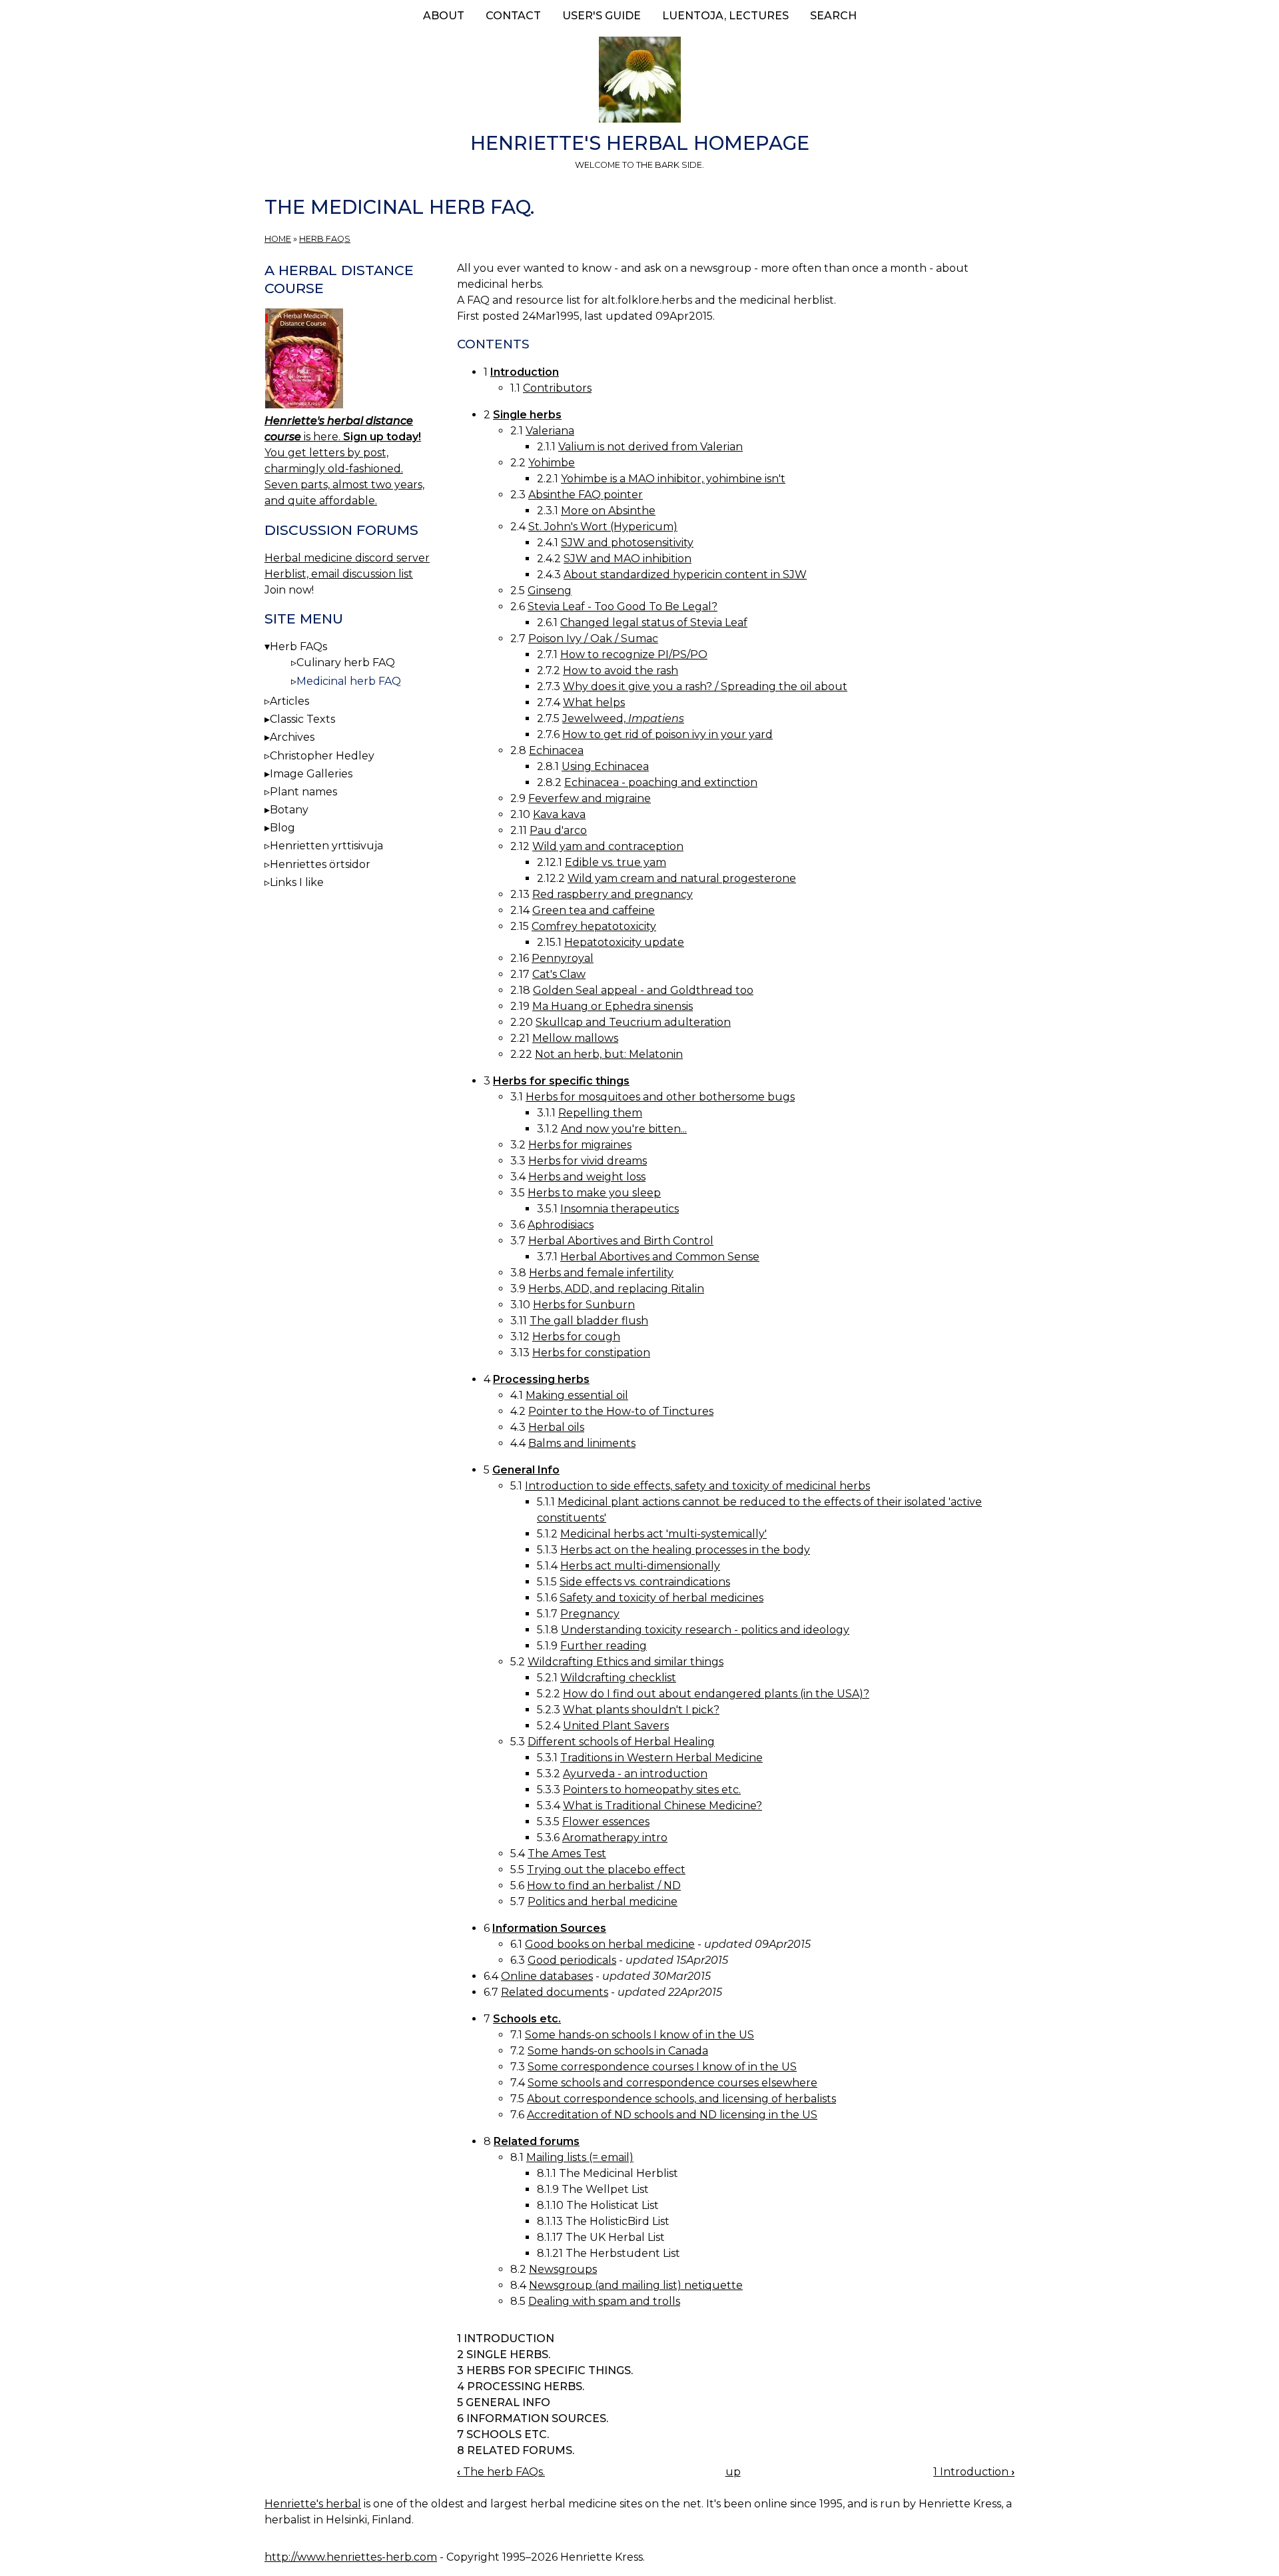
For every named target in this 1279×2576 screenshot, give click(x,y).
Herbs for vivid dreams (588, 1161)
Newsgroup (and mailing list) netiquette (636, 2285)
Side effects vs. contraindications (645, 1582)
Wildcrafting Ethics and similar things (626, 1662)
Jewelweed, (623, 718)
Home (278, 239)
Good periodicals (572, 1960)
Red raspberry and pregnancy (613, 894)
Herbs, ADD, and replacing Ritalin (616, 1289)
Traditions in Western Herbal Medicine (661, 1758)
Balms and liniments (582, 1443)
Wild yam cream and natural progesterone (682, 878)
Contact (513, 16)
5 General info (504, 2402)
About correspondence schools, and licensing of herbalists (681, 2099)
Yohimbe (552, 463)
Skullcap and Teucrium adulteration (633, 1022)
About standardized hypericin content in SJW (685, 575)
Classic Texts (302, 719)
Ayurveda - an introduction (635, 1774)
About (444, 16)
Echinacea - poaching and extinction (661, 782)
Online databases (547, 1976)
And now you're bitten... (624, 1129)
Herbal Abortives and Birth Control (621, 1241)
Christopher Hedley (322, 756)
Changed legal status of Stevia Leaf (654, 623)
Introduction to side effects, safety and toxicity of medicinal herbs (697, 1486)
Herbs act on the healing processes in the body (685, 1550)
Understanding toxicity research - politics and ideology (705, 1630)
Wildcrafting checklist (618, 1678)
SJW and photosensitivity (627, 543)
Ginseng (550, 591)
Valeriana (550, 431)
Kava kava (559, 814)
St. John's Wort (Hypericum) (603, 527)
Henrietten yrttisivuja (326, 846)
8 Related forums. (516, 2450)
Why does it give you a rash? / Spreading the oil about (705, 686)
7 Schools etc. (503, 2434)
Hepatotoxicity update (624, 942)
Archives (292, 737)
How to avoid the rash (621, 670)
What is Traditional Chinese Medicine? (662, 1806)
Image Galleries (311, 774)
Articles (289, 701)
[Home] (639, 82)
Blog (282, 828)
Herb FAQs (325, 239)
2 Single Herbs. (504, 2355)
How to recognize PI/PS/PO (634, 654)
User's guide (602, 16)
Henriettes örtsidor (320, 864)
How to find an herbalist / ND (604, 1886)
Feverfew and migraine (590, 798)
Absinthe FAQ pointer (586, 495)
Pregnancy (590, 1614)
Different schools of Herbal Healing (621, 1742)
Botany (289, 810)
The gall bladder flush (589, 1321)
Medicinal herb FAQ (349, 681)
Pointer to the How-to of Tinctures (621, 1411)
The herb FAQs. (501, 2472)
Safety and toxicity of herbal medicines (661, 1598)
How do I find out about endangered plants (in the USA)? (716, 1694)
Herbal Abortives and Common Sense (660, 1257)
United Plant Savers (616, 1726)
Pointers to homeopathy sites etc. (652, 1790)
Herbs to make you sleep (594, 1193)
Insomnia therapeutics (620, 1209)
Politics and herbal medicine (603, 1902)
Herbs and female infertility (601, 1273)
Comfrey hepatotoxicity (594, 926)
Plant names (303, 792)
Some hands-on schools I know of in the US (639, 2035)
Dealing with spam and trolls (604, 2301)
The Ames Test (567, 1854)
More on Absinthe (608, 511)
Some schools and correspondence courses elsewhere (672, 2083)
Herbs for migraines (580, 1145)
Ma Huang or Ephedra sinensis (613, 1006)
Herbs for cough (576, 1337)
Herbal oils (556, 1427)
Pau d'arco (558, 830)
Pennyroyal (563, 958)
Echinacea (556, 750)
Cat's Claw (559, 974)
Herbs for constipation (591, 1353)
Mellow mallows (575, 1038)
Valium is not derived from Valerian (650, 447)
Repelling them (600, 1113)
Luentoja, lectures (725, 16)
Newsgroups (563, 2269)
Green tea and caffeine (594, 910)
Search (833, 16)
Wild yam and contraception (608, 846)
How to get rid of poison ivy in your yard (667, 734)
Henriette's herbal (313, 2504)
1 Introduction (506, 2339)
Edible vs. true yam (616, 862)
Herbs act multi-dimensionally (640, 1566)
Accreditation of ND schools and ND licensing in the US (672, 2115)
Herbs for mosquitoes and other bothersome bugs (660, 1097)
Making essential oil (577, 1395)
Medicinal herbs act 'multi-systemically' (663, 1534)
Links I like (297, 882)
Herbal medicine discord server (347, 558)
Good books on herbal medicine (610, 1944)
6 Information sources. (533, 2418)
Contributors (557, 388)
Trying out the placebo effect (606, 1870)
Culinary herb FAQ (346, 662)
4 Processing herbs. (521, 2386)
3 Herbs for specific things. (545, 2370)
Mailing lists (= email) (580, 2157)
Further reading (604, 1646)
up (733, 2472)
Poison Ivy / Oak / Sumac (593, 639)
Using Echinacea (605, 766)
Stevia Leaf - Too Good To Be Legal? (623, 607)
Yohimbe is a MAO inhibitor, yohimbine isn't (673, 479)
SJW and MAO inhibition (628, 559)
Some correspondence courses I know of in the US (662, 2067)
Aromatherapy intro (615, 1838)
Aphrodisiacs (561, 1225)
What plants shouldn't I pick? (641, 1710)
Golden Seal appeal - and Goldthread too (643, 990)
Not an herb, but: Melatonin (609, 1054)
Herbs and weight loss (587, 1177)
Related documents (555, 1992)
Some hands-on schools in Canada (618, 2051)
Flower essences (606, 1822)
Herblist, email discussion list (339, 574)
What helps (594, 702)
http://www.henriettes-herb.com (351, 2557)
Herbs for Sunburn (584, 1305)
